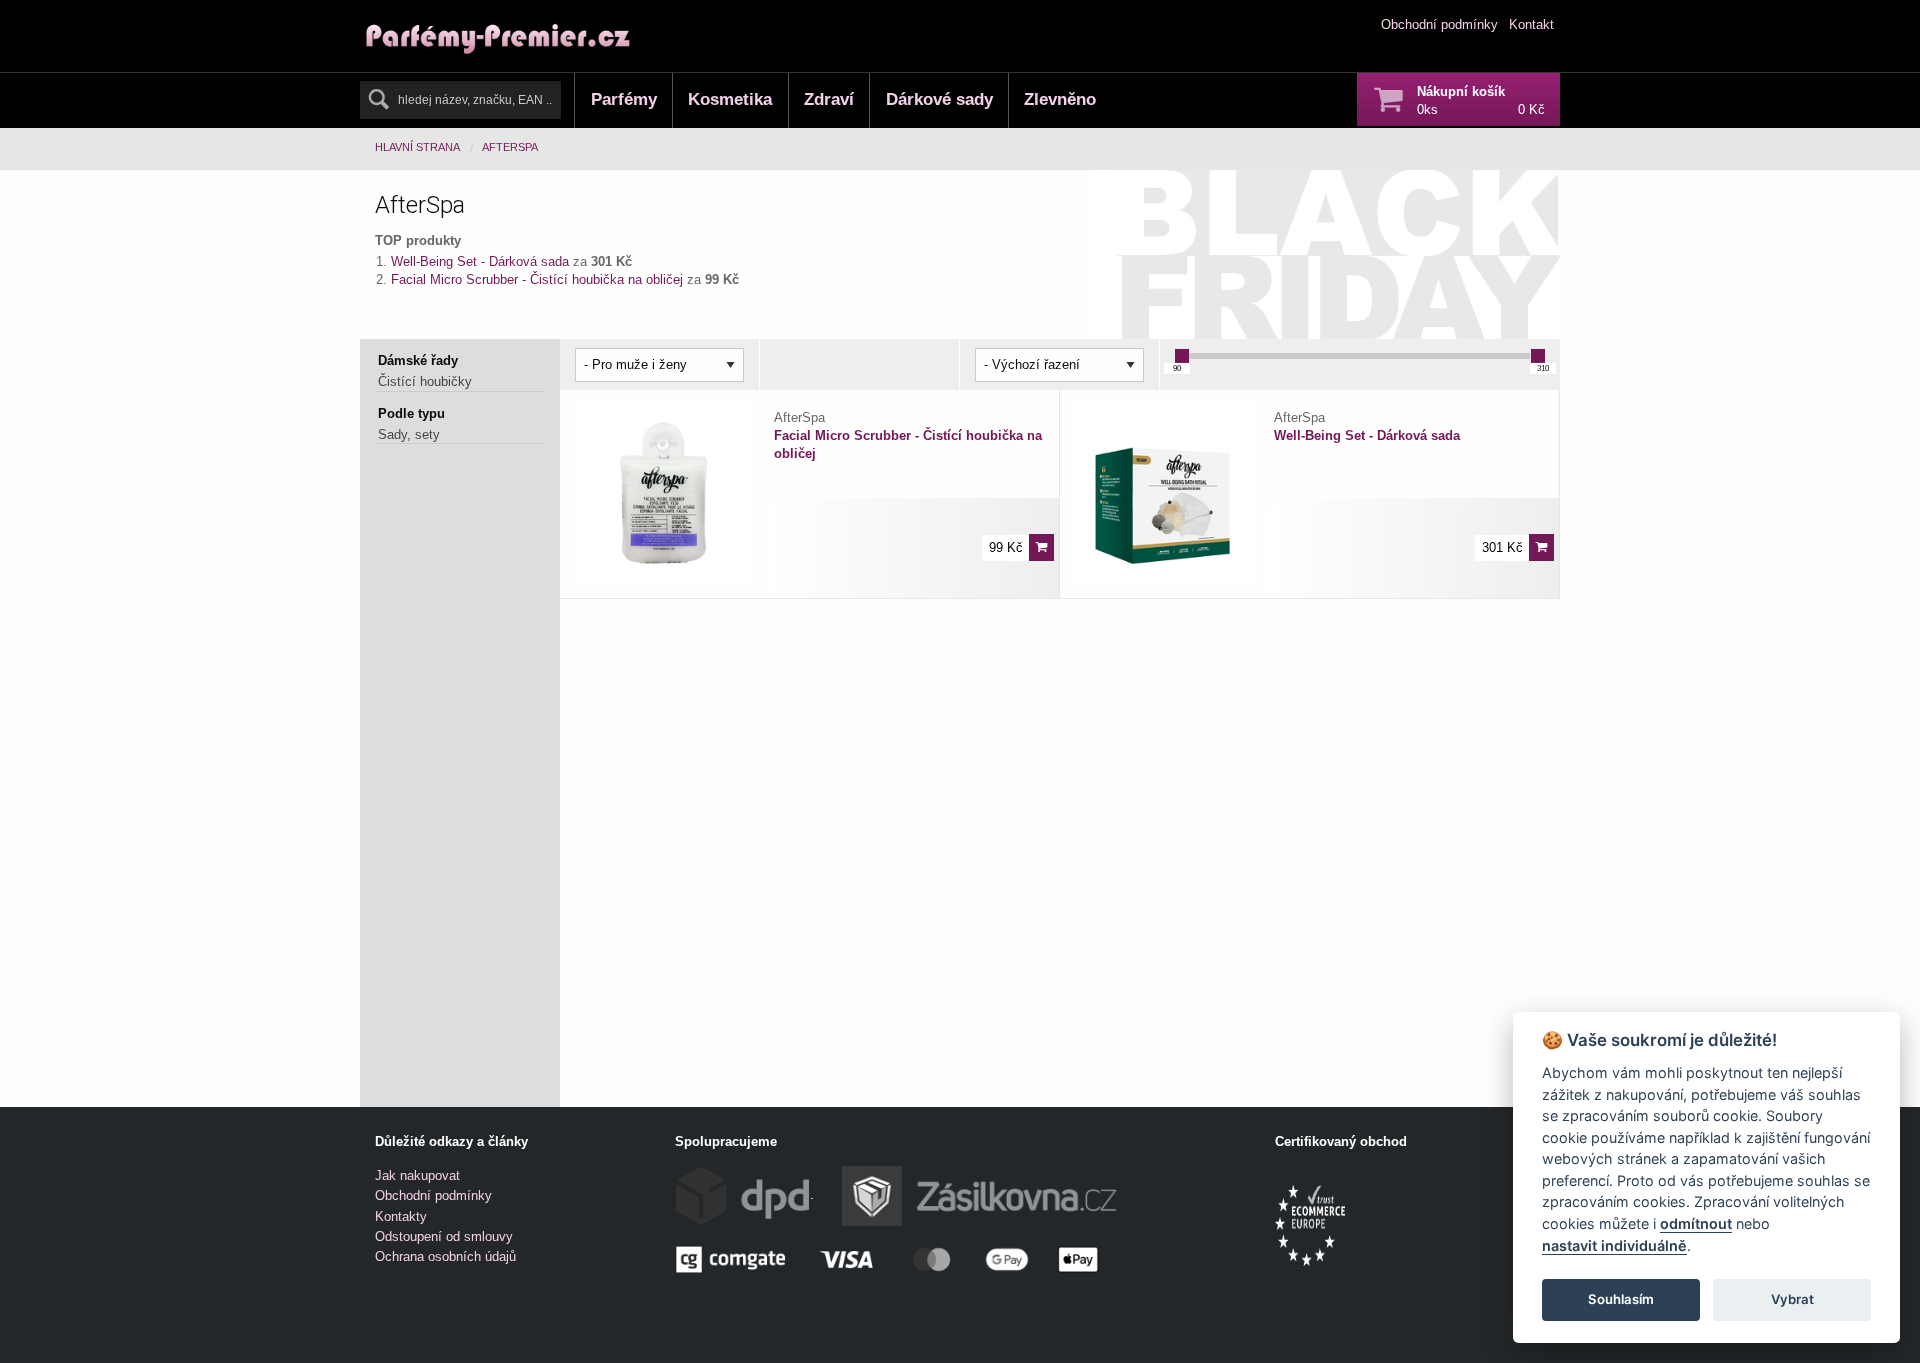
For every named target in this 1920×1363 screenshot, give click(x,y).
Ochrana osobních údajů (445, 1256)
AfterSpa (510, 147)
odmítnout (1696, 1223)
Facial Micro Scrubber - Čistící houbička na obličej (539, 279)
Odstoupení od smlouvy (444, 1236)
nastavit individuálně (1614, 1245)
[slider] (1182, 356)
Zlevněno (1060, 99)
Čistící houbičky (425, 381)
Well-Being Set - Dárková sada (482, 261)
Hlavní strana (417, 147)
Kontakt (1531, 24)
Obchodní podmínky (1439, 24)
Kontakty (401, 1216)
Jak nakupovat (417, 1175)
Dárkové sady (939, 99)
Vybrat (1792, 1299)
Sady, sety (409, 434)
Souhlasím (1621, 1299)
